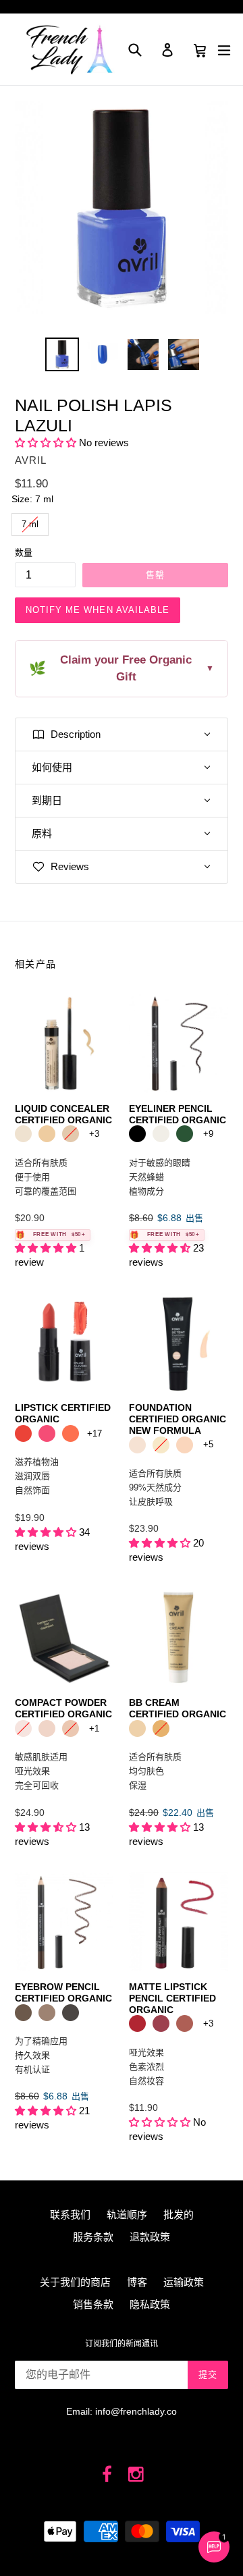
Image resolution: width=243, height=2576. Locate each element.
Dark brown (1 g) (71, 2013)
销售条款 (93, 2304)
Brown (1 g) (23, 2013)
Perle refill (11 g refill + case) (47, 1728)
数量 (24, 553)
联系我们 (70, 2215)
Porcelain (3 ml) (71, 1134)
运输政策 (184, 2282)
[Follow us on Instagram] (136, 2475)
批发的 (179, 2215)
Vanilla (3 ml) (47, 1134)
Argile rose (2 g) (185, 2023)
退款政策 (150, 2237)
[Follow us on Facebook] (108, 2475)
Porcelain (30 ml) (137, 1445)
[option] (62, 354)
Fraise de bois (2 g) (161, 2023)
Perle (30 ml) (185, 1445)
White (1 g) (161, 1134)
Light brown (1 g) (47, 2013)
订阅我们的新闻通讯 (122, 2344)
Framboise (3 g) (47, 1433)
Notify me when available (98, 610)
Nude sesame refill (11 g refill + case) (71, 1728)
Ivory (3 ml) (23, 1134)
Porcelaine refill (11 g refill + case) (23, 1728)
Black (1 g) (137, 1134)
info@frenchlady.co (136, 2411)
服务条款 (93, 2237)
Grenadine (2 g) (137, 2023)
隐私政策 (150, 2304)
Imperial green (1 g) (185, 1134)
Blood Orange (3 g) (23, 1433)
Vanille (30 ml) (161, 1445)
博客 (137, 2282)
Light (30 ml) (137, 1728)
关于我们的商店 (75, 2282)
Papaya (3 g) (71, 1433)
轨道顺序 (127, 2215)
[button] (46, 442)
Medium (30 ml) (161, 1728)
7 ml (30, 521)
